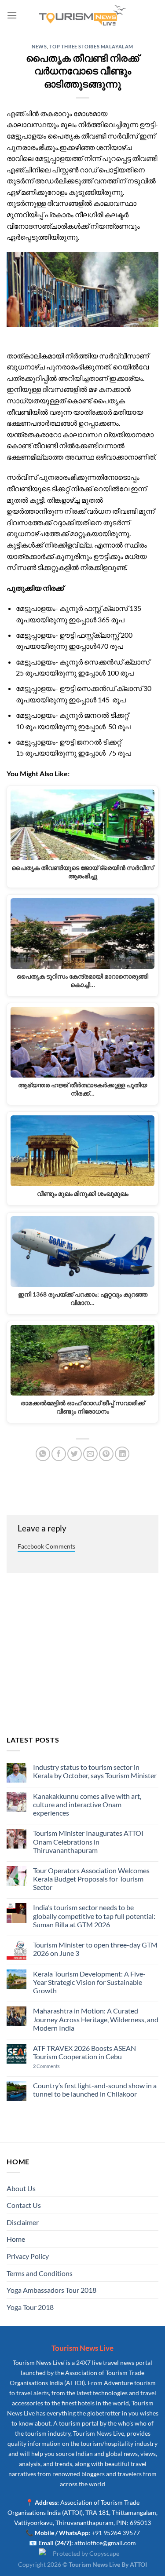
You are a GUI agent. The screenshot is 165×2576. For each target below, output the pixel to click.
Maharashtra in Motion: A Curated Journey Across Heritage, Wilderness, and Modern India (96, 2019)
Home (16, 2239)
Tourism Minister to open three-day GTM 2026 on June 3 (95, 1949)
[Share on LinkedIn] (122, 1454)
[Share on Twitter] (75, 1454)
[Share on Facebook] (59, 1454)
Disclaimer (23, 2222)
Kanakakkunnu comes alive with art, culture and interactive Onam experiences (87, 1804)
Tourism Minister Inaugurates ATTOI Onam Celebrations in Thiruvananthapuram (88, 1841)
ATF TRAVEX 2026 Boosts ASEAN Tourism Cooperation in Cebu (84, 2052)
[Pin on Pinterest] (106, 1454)
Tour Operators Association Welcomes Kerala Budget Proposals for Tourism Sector (91, 1879)
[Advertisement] (82, 1655)
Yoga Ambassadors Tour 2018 (51, 2290)
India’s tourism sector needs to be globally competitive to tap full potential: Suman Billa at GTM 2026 (94, 1916)
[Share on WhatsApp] (43, 1454)
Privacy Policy (28, 2256)
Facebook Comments (46, 1546)
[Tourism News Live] (83, 16)
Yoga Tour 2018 (30, 2307)
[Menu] (12, 15)
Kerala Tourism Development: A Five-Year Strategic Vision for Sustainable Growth (89, 1982)
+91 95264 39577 (116, 2533)
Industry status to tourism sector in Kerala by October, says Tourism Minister (95, 1771)
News (39, 46)
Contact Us (24, 2205)
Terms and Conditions (40, 2273)
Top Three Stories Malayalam (91, 46)
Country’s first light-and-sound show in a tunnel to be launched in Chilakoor (95, 2090)
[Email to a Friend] (90, 1454)
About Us (21, 2188)
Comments (46, 2066)
